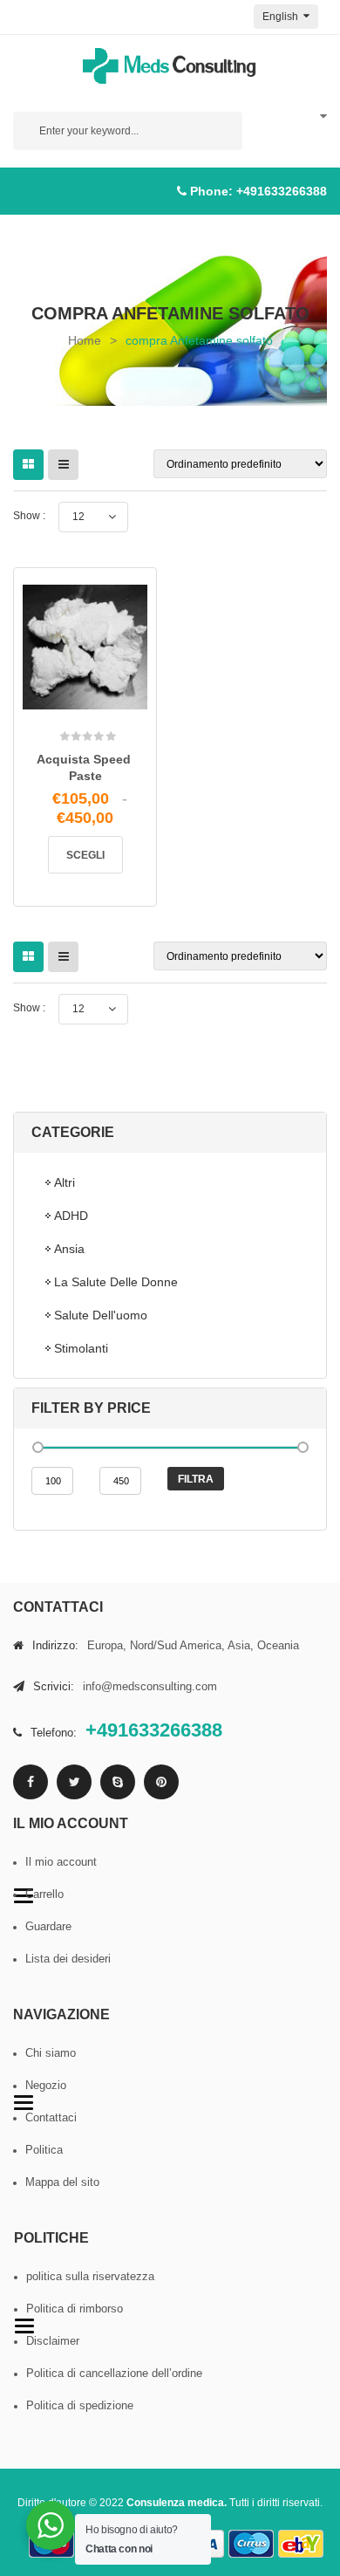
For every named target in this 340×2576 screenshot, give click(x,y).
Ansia (69, 1249)
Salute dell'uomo (101, 1315)
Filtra (196, 1479)
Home (85, 340)
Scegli (85, 855)
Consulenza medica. (177, 2503)
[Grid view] (28, 465)
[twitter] (74, 1782)
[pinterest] (161, 1782)
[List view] (63, 465)
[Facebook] (31, 1782)
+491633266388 (282, 191)
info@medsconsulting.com (150, 1686)
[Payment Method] (251, 2544)
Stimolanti (81, 1348)
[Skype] (118, 1782)
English (282, 17)
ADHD (71, 1216)
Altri (65, 1182)
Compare (109, 704)
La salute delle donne (116, 1282)
